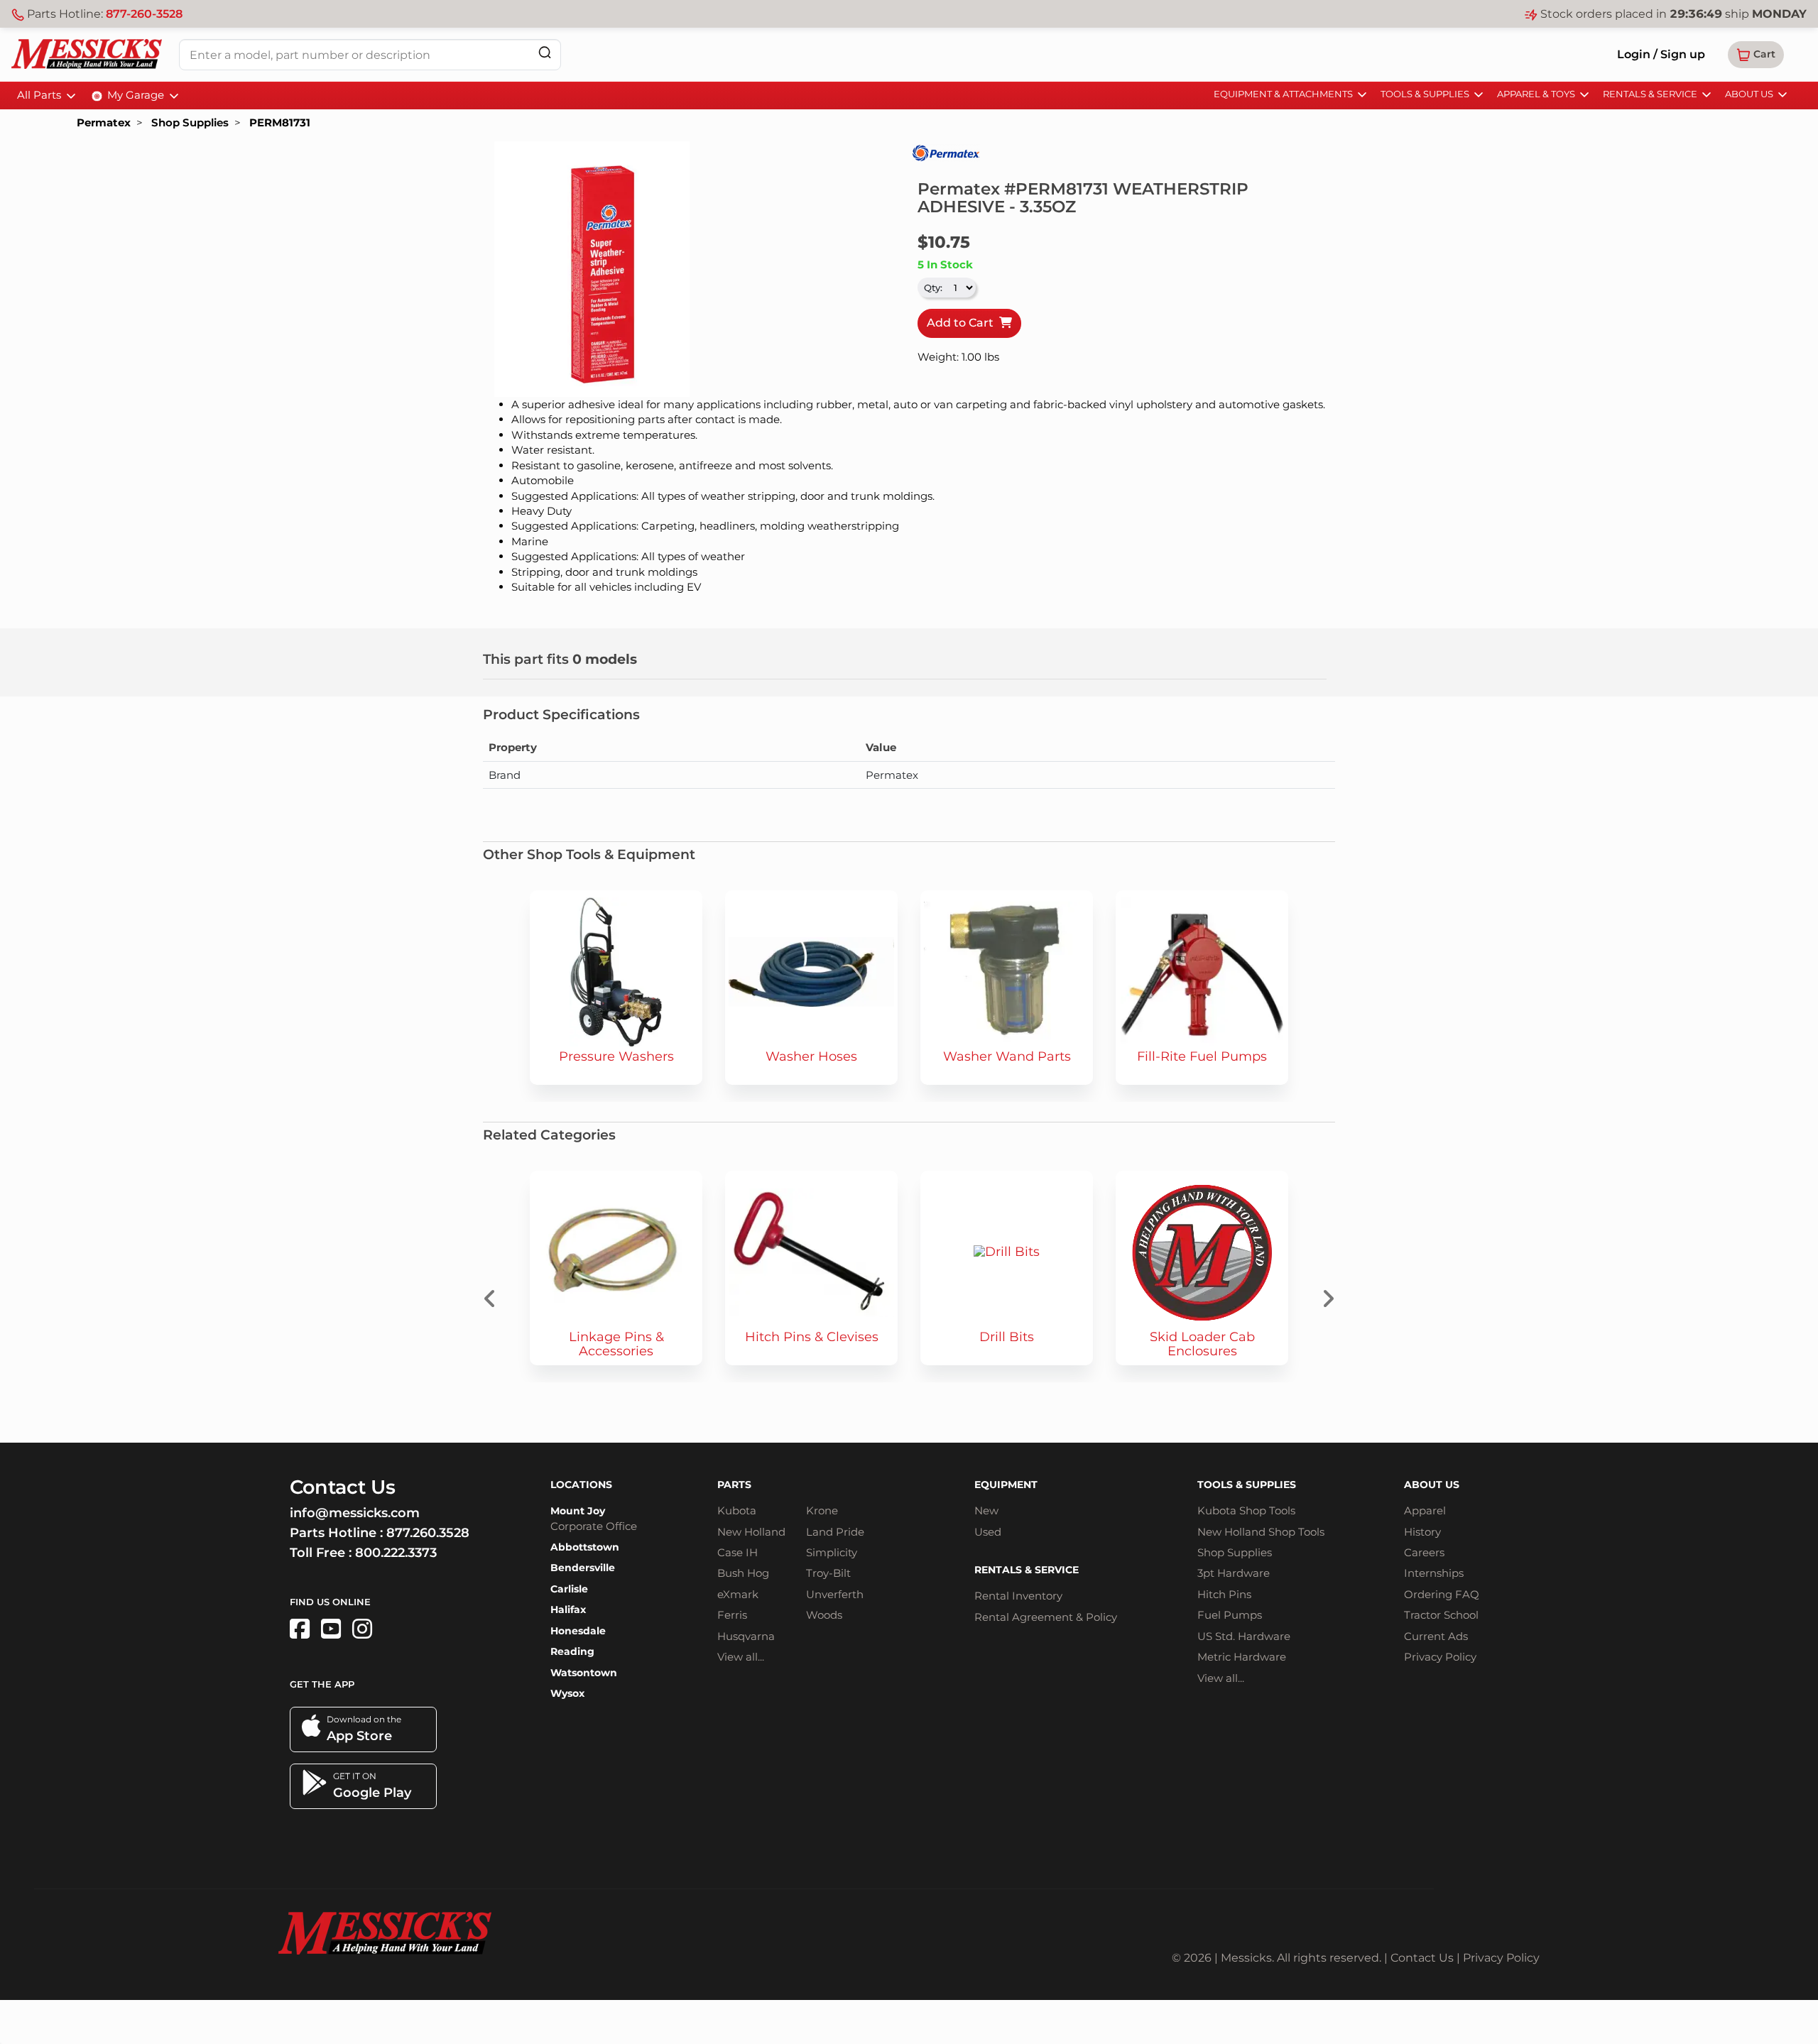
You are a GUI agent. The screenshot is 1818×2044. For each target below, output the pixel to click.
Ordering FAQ (1442, 1594)
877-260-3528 (144, 14)
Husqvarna (746, 1636)
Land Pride (835, 1532)
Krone (822, 1510)
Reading (572, 1651)
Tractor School (1441, 1615)
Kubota (737, 1510)
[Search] (545, 52)
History (1422, 1532)
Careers (1424, 1552)
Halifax (568, 1609)
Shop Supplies (190, 122)
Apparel (1425, 1510)
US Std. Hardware (1244, 1636)
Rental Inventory (1018, 1596)
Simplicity (832, 1552)
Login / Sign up (1661, 54)
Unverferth (835, 1594)
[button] (1756, 55)
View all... (741, 1657)
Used (988, 1532)
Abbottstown (585, 1547)
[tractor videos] (331, 1629)
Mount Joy (578, 1511)
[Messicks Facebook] (300, 1629)
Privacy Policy (1440, 1657)
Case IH (737, 1552)
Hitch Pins (1224, 1594)
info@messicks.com (355, 1513)
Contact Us (1422, 1958)
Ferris (732, 1615)
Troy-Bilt (828, 1573)
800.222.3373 (396, 1553)
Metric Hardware (1242, 1657)
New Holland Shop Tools (1261, 1532)
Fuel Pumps (1230, 1615)
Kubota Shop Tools (1246, 1510)
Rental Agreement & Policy (1046, 1617)
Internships (1434, 1573)
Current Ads (1436, 1636)
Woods (824, 1615)
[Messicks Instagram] (362, 1629)
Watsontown (584, 1673)
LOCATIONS (581, 1485)
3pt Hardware (1234, 1573)
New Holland (751, 1532)
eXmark (738, 1594)
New (986, 1510)
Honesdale (578, 1631)
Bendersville (583, 1568)
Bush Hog (743, 1573)
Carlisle (569, 1589)
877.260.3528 (428, 1533)
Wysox (567, 1693)
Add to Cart (963, 323)
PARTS (734, 1485)
